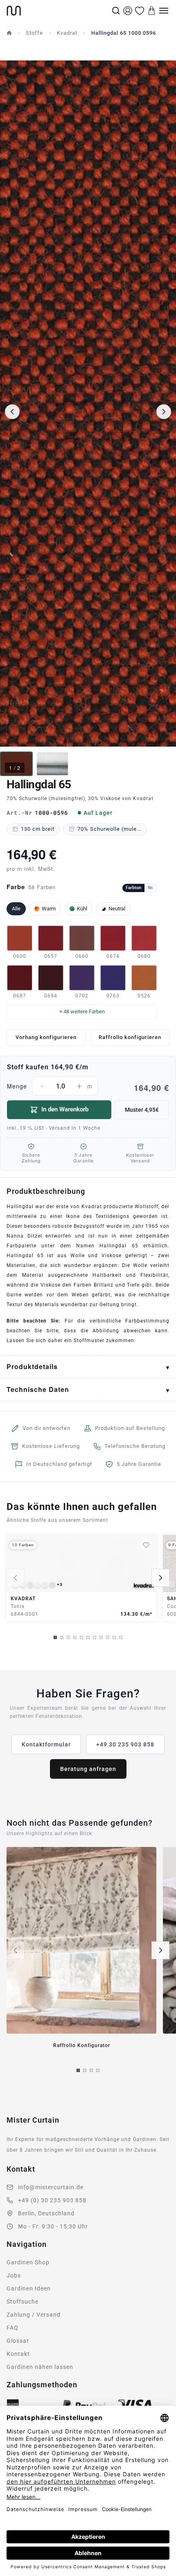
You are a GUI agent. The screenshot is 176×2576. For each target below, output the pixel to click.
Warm (49, 909)
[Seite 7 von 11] (95, 1637)
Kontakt (18, 2354)
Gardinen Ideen (29, 2288)
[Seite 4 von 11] (75, 1637)
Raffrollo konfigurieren (130, 1037)
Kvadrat (67, 33)
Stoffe (34, 33)
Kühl (82, 909)
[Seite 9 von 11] (108, 1637)
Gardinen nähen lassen (40, 2367)
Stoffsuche (23, 2302)
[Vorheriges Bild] (12, 412)
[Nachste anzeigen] (160, 1578)
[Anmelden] (128, 11)
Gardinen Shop (28, 2262)
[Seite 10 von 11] (114, 1637)
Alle (16, 909)
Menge (88, 1087)
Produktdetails (32, 1366)
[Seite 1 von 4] (78, 2070)
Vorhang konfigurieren (46, 1037)
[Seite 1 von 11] (55, 1637)
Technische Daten (38, 1389)
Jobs (14, 2275)
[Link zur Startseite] (58, 11)
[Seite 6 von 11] (88, 1637)
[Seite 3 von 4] (91, 2070)
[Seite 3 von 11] (68, 1637)
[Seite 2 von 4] (85, 2070)
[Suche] (116, 11)
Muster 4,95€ (142, 1110)
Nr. (151, 888)
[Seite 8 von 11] (101, 1637)
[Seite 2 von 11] (62, 1637)
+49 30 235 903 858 (125, 1744)
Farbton (133, 888)
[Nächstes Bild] (164, 412)
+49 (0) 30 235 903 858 (52, 2200)
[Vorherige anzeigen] (16, 1578)
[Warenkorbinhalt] (152, 11)
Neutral (117, 909)
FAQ (12, 2328)
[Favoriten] (140, 11)
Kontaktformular (46, 1744)
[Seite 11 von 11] (121, 1637)
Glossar (18, 2341)
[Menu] (164, 11)
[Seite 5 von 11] (81, 1637)
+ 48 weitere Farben (82, 1011)
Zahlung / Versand (34, 2315)
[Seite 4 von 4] (98, 2070)
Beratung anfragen (88, 1769)
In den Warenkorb (65, 1109)
